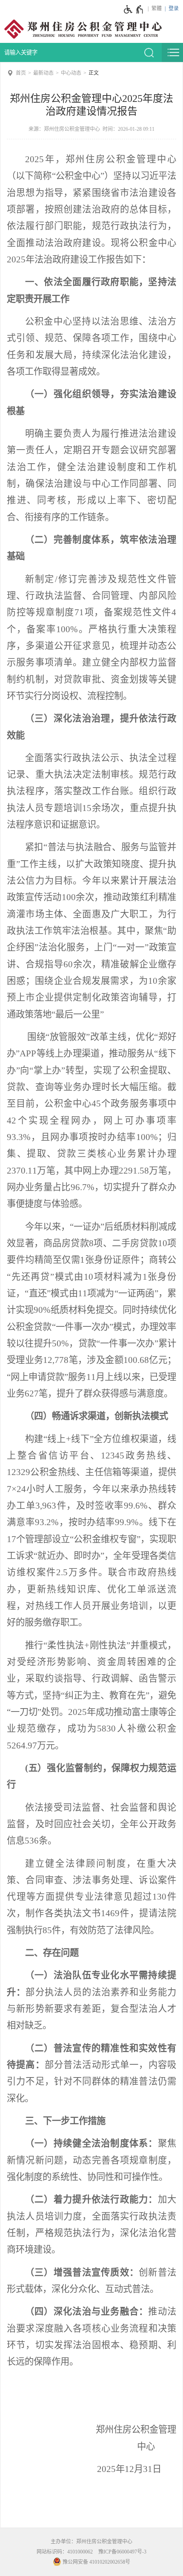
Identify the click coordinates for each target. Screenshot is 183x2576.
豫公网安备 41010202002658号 (96, 2562)
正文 (94, 73)
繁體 (157, 8)
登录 (174, 8)
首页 (21, 73)
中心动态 (71, 73)
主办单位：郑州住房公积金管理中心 (91, 2542)
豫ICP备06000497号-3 (122, 2552)
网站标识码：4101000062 (65, 2552)
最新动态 (43, 73)
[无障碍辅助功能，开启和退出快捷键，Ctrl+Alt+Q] (134, 9)
